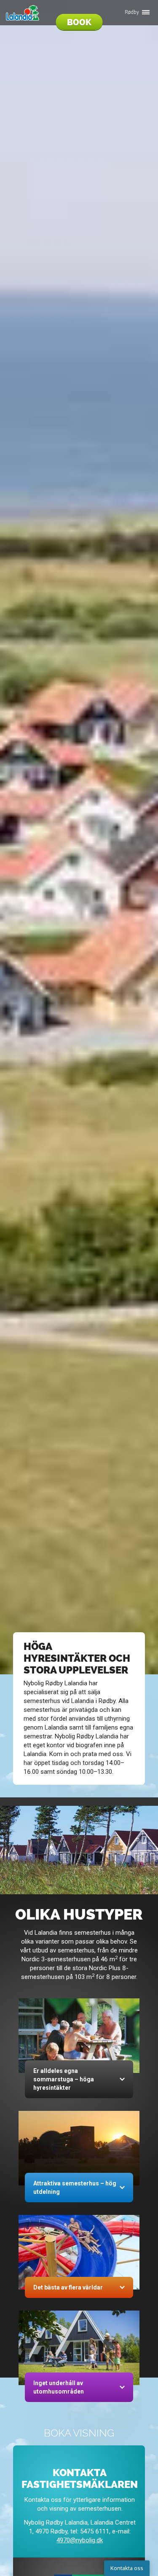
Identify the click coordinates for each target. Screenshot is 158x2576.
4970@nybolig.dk (80, 2540)
